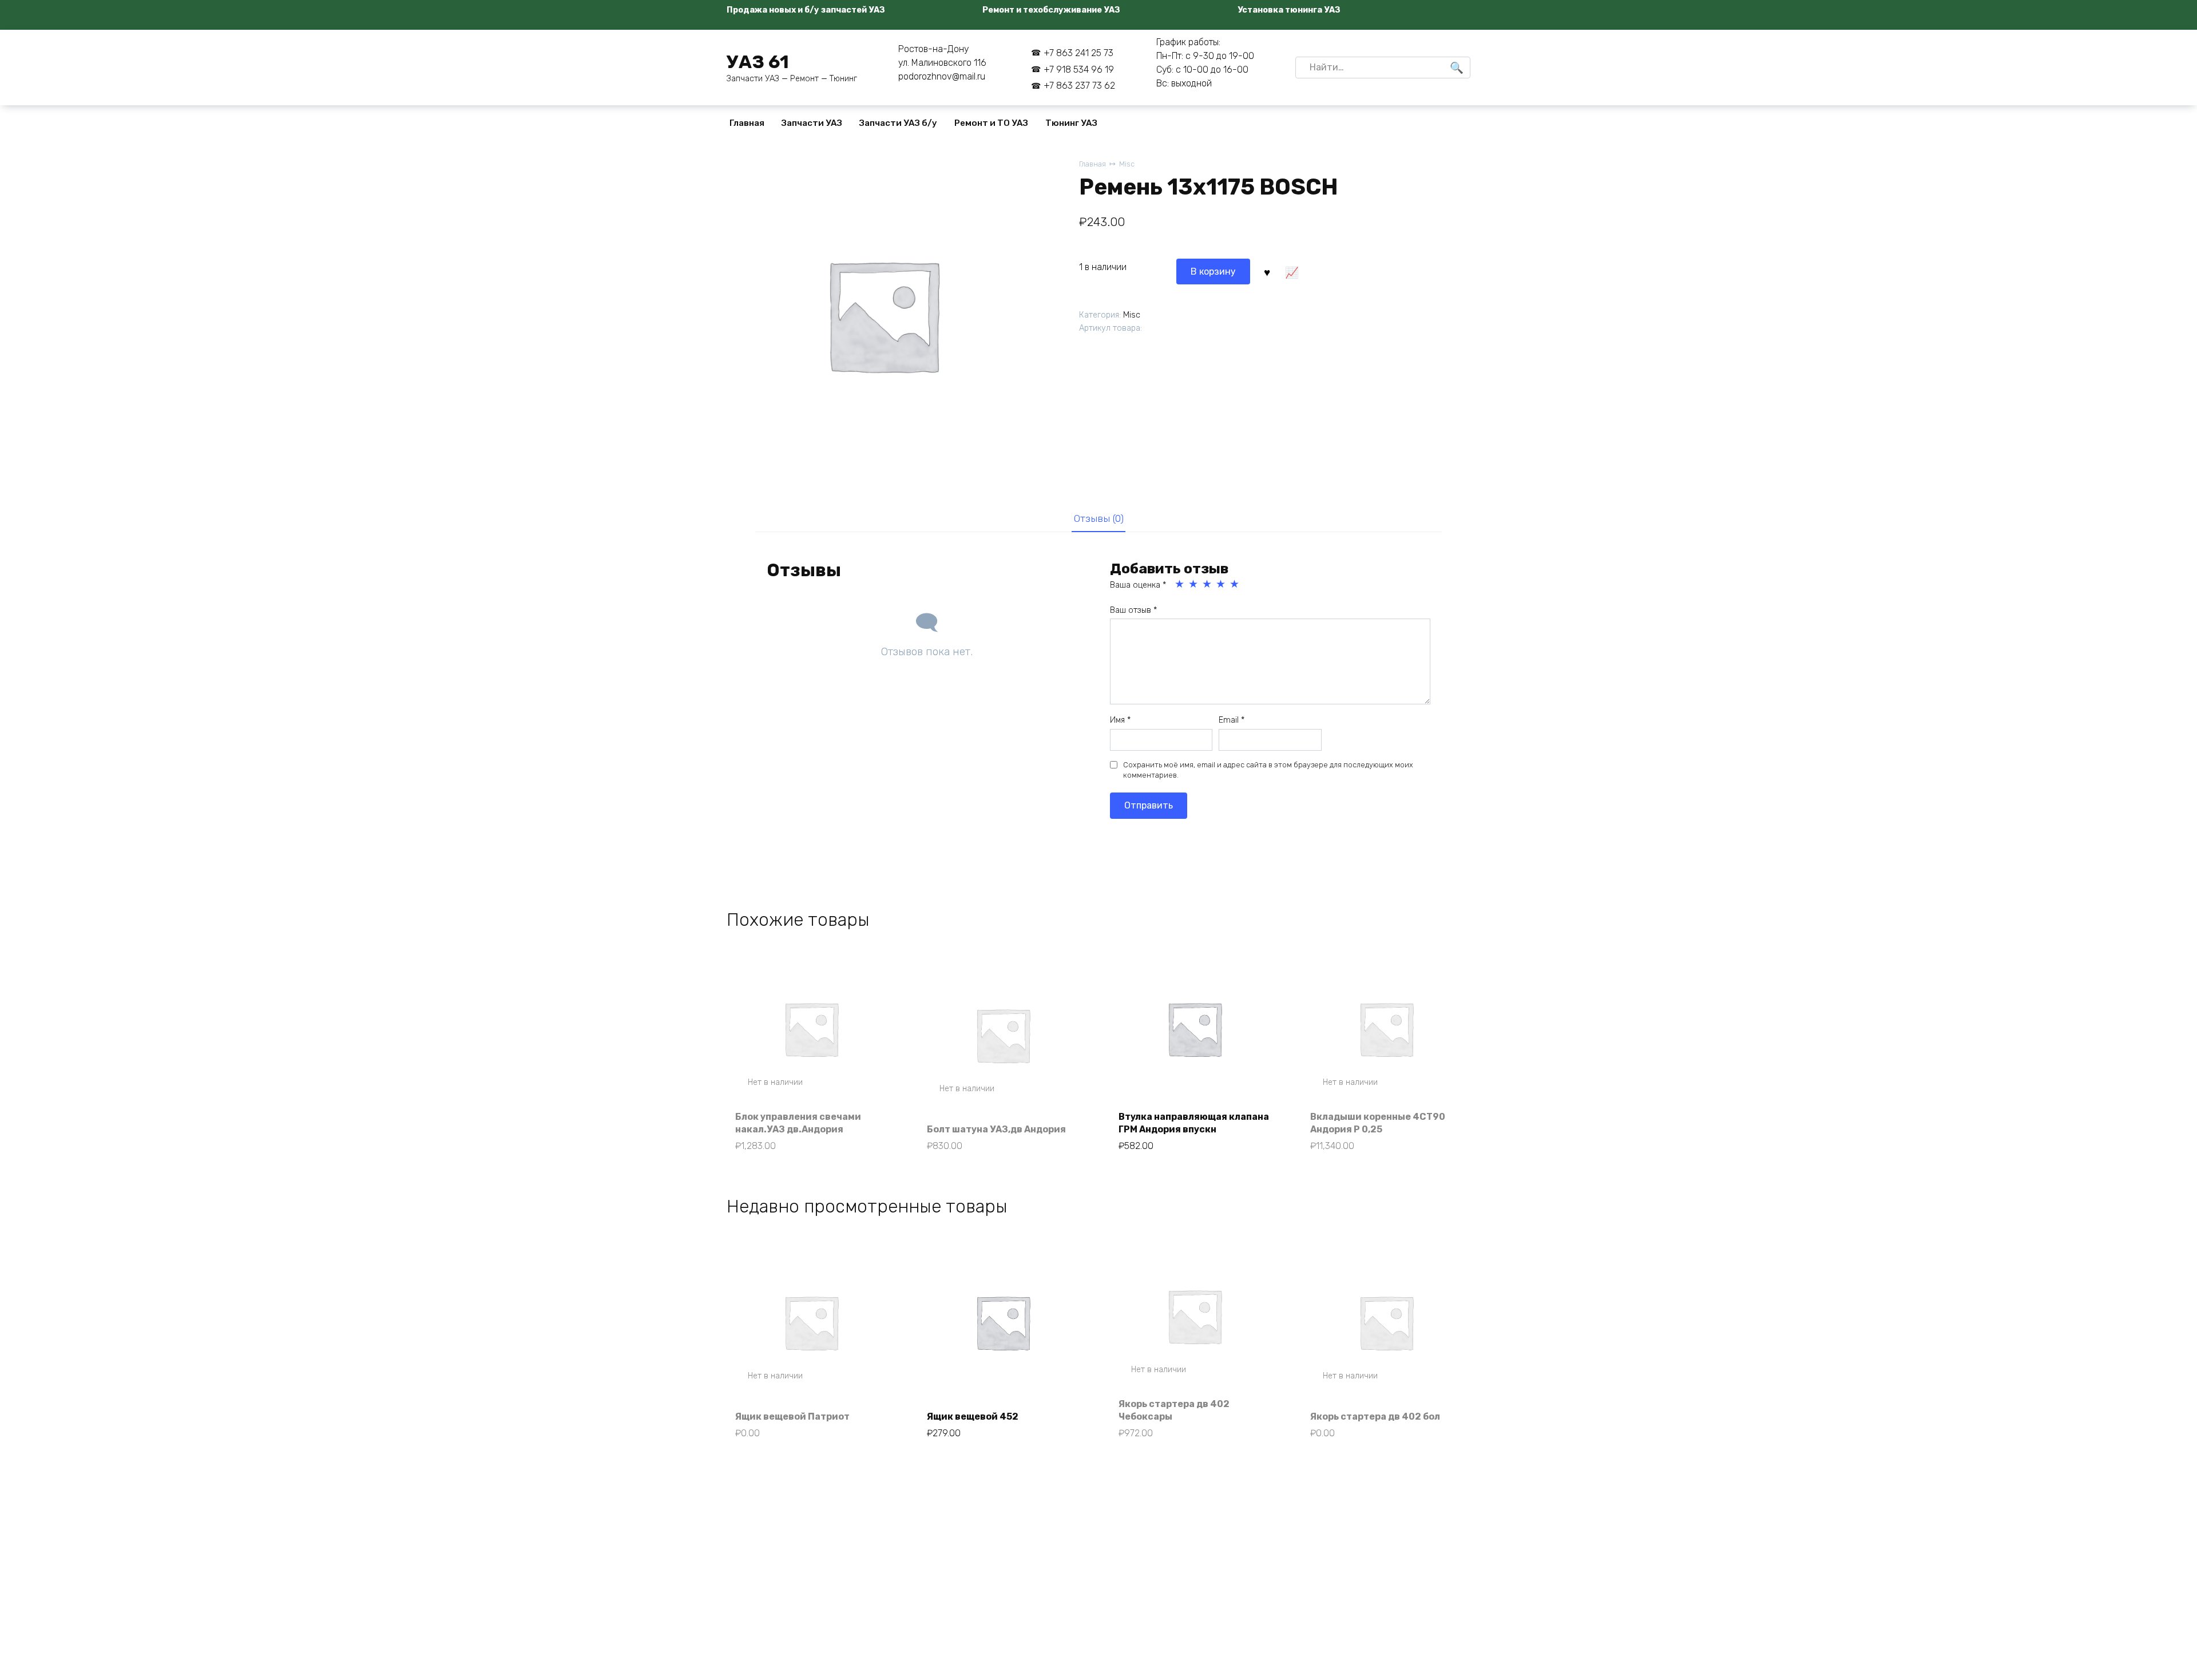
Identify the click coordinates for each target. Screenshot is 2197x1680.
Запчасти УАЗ (812, 123)
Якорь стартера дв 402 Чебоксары (1174, 1410)
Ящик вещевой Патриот (792, 1416)
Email (1232, 720)
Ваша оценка (1138, 585)
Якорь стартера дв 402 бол (1375, 1416)
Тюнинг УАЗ (1071, 123)
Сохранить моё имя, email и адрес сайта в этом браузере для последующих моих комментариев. (1268, 770)
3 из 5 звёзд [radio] (1208, 584)
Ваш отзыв (1133, 610)
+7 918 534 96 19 (1079, 70)
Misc (1127, 164)
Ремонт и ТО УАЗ (991, 123)
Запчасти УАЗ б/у (898, 123)
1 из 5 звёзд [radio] (1180, 584)
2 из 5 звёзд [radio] (1194, 584)
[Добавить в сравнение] (1291, 271)
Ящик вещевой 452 (973, 1416)
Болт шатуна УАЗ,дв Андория (996, 1129)
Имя (1120, 720)
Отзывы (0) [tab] (1099, 518)
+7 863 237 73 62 (1079, 86)
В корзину (1213, 272)
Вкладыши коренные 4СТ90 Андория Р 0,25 (1378, 1123)
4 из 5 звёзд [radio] (1222, 584)
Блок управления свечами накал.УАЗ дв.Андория (798, 1123)
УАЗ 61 (758, 62)
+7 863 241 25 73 (1078, 53)
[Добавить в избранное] (1267, 271)
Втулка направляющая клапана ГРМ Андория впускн (1194, 1123)
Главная (747, 123)
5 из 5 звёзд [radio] (1235, 584)
